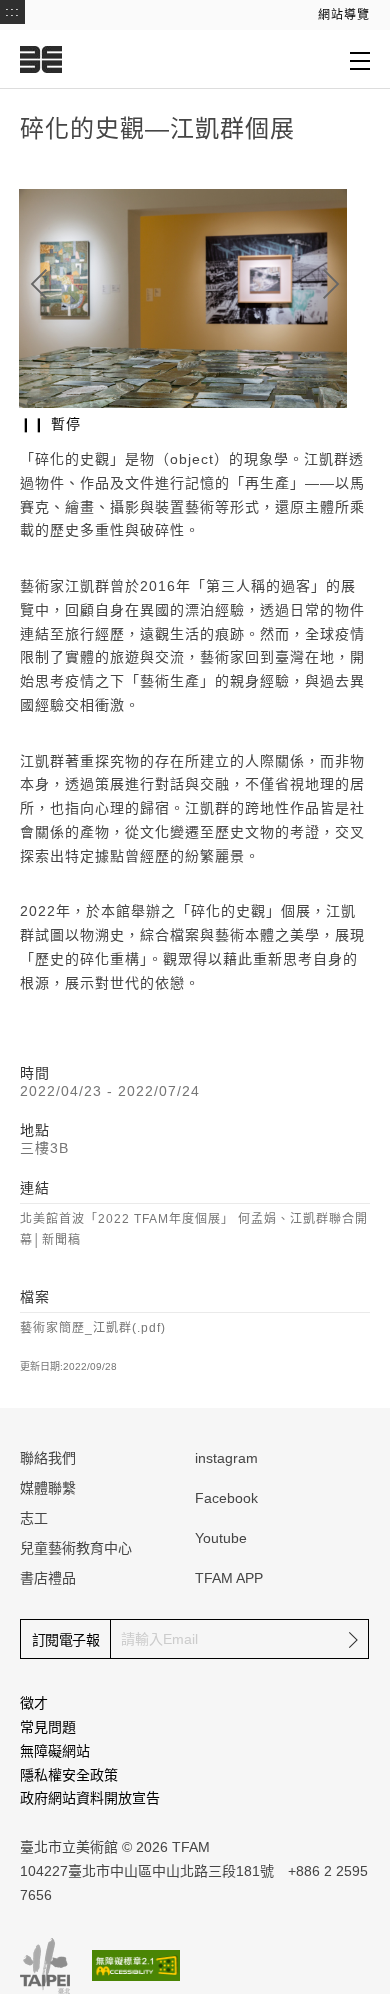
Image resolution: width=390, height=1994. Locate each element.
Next (331, 284)
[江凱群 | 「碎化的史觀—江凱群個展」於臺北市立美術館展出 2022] (183, 298)
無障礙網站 (55, 1751)
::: (12, 11)
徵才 (34, 1703)
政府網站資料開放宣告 (90, 1798)
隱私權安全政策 (69, 1775)
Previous (39, 284)
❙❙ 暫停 (50, 424)
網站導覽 (344, 15)
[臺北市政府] (45, 1966)
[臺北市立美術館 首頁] (41, 59)
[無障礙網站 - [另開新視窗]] (136, 1965)
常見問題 (48, 1727)
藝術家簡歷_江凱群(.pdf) (93, 1328)
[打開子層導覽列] (360, 60)
